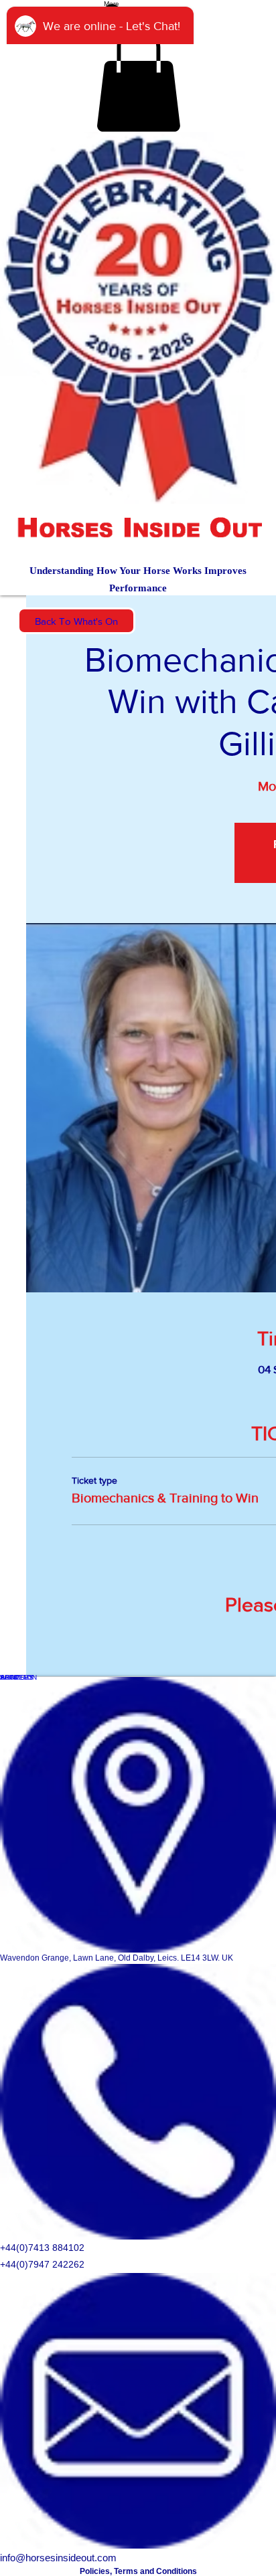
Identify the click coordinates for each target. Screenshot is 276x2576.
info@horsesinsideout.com (58, 2558)
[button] (138, 79)
